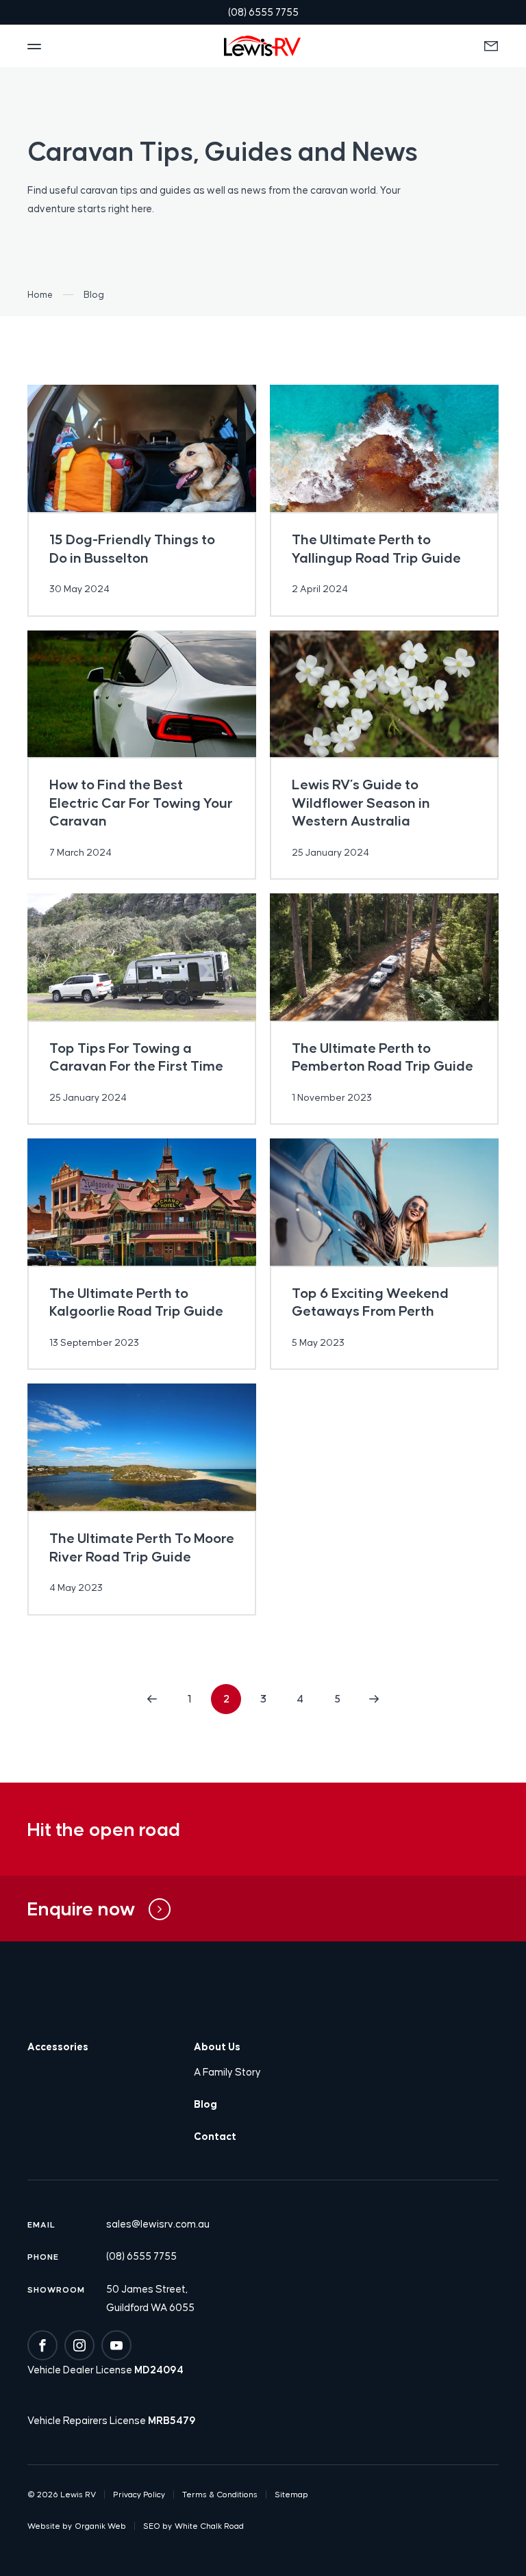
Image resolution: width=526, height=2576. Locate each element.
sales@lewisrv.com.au (158, 2224)
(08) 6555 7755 (141, 2256)
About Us (217, 2046)
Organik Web (100, 2526)
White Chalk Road (209, 2526)
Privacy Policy (139, 2495)
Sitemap (291, 2495)
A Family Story (227, 2072)
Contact (215, 2136)
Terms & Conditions (220, 2495)
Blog (205, 2104)
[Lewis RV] (262, 46)
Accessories (58, 2046)
